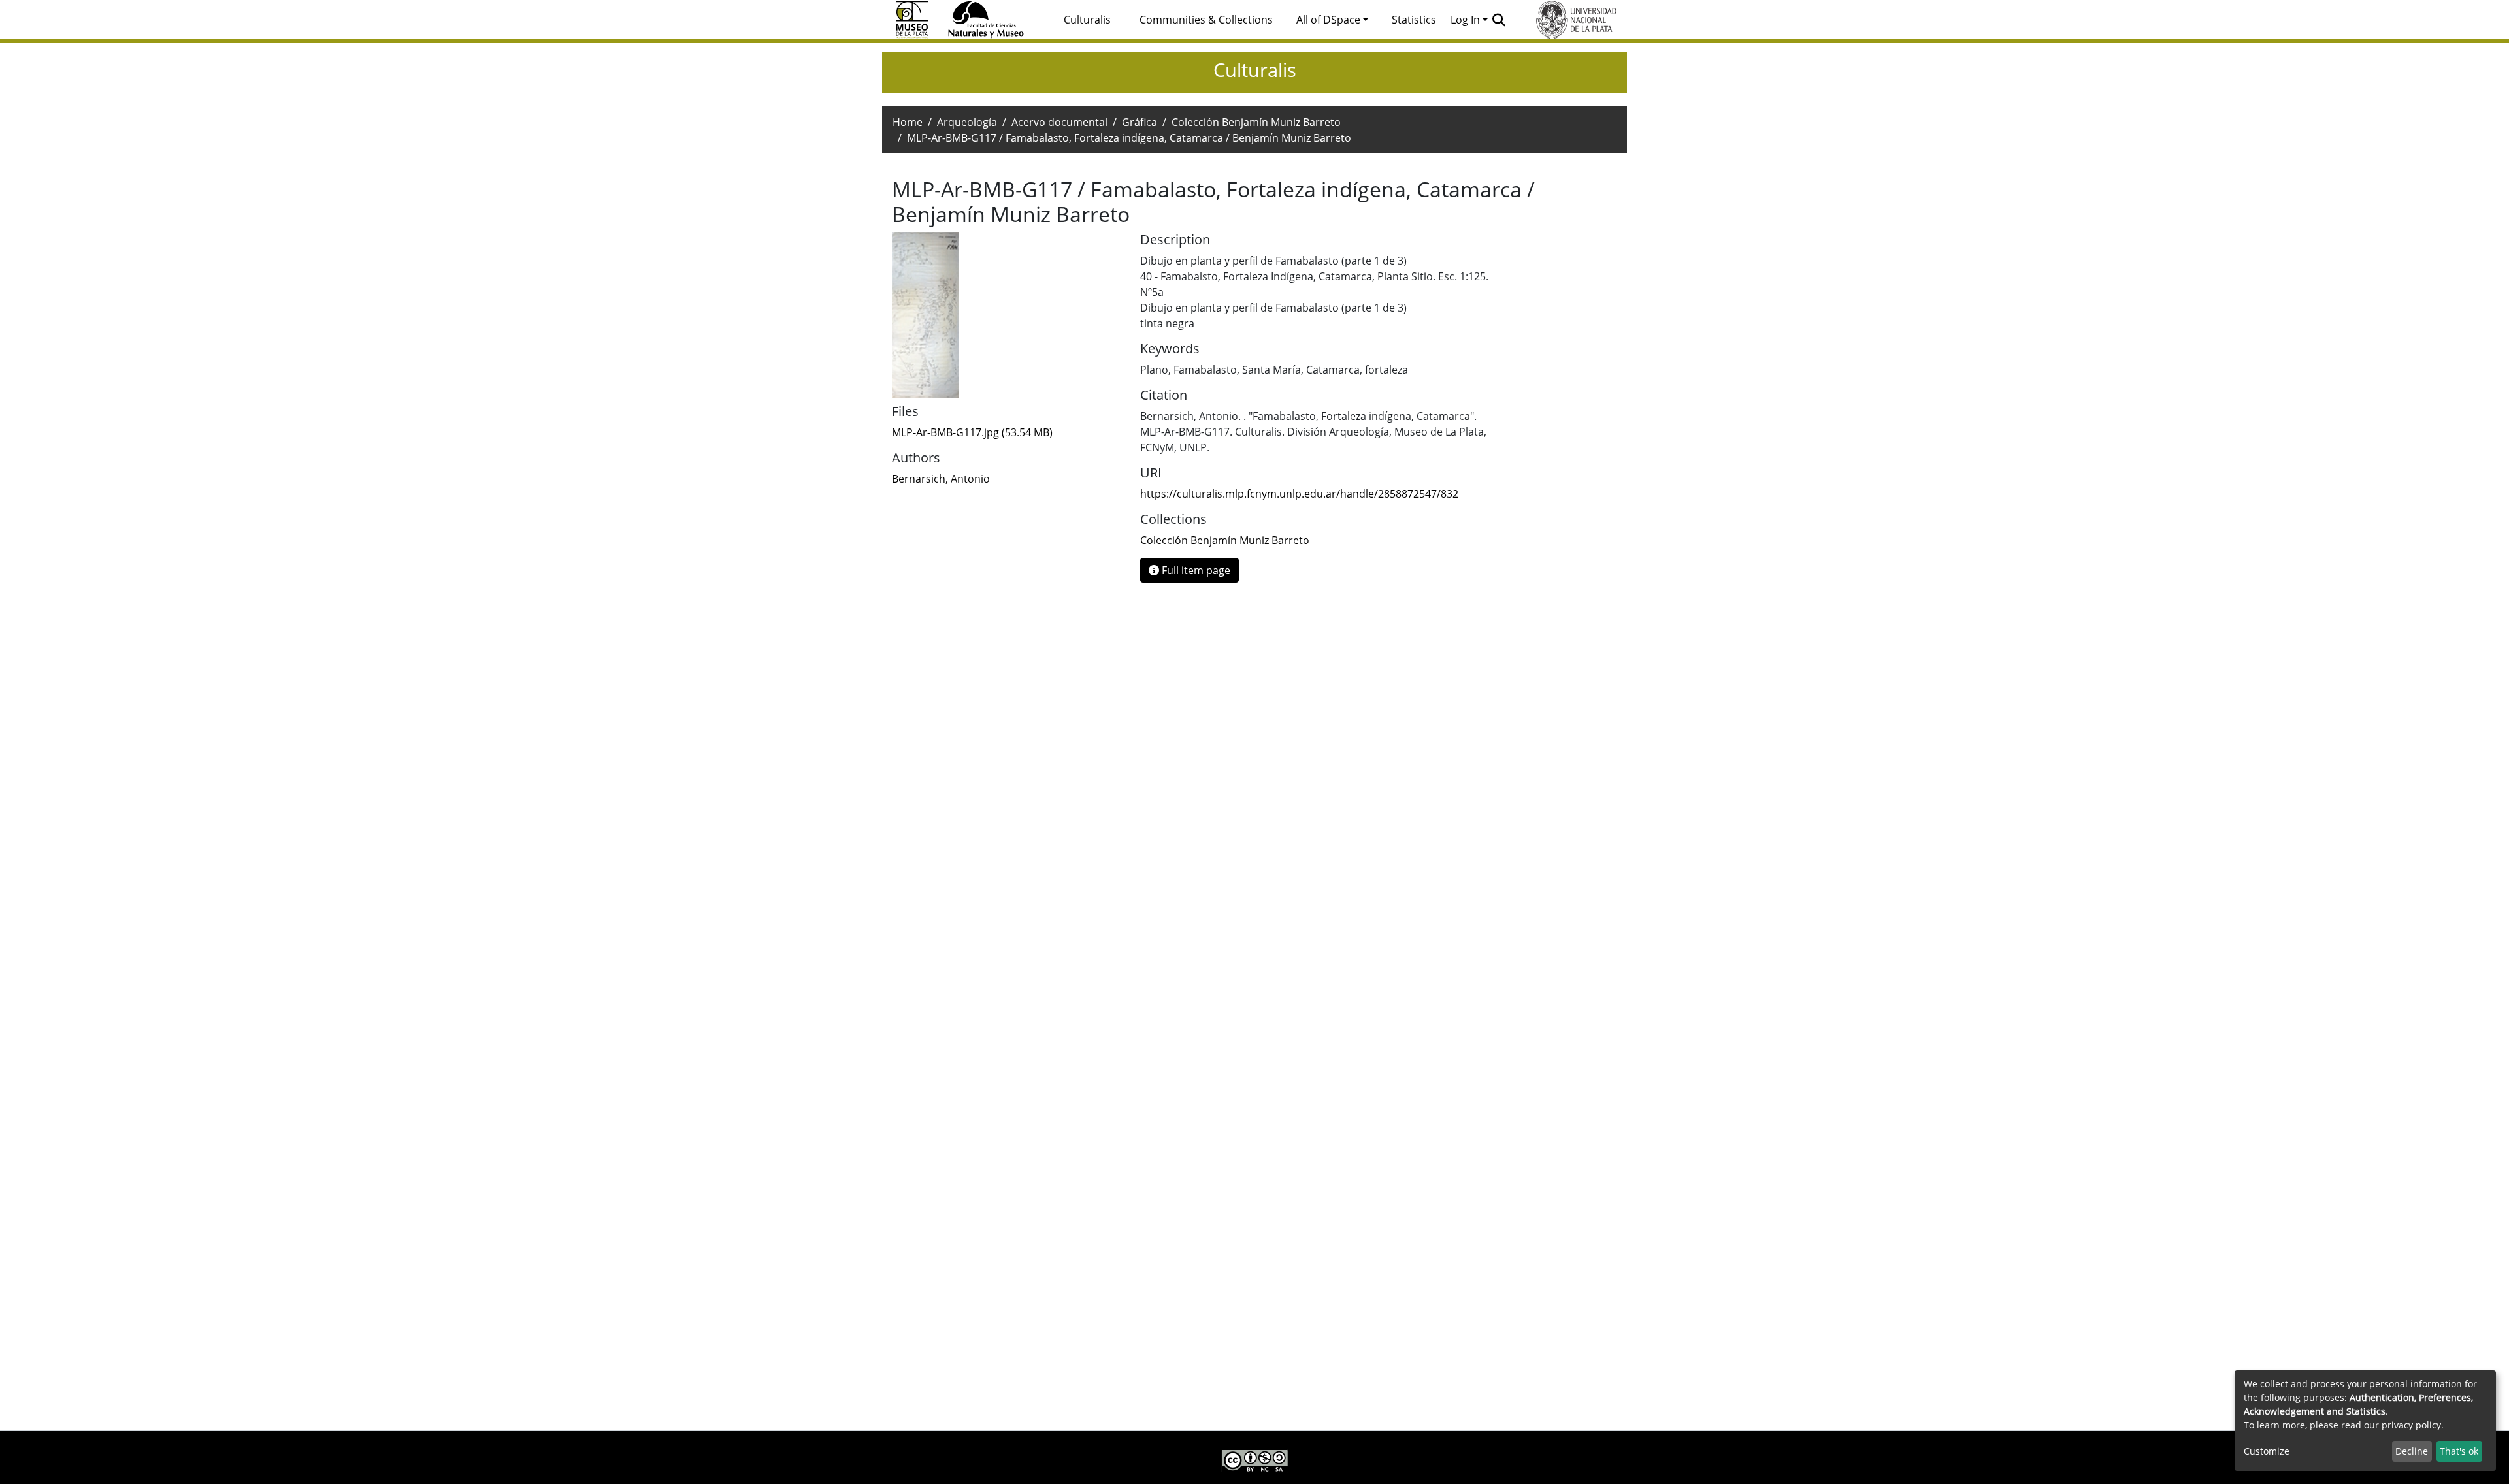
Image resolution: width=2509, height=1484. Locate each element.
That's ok (2459, 1451)
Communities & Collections (1206, 20)
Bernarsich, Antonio (941, 479)
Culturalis (1087, 20)
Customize (2267, 1451)
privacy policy (2411, 1425)
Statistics (1414, 20)
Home (908, 122)
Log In (1465, 20)
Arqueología (967, 122)
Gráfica (1140, 122)
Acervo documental (1059, 122)
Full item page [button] (1195, 570)
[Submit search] (1499, 20)
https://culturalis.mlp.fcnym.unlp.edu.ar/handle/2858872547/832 (1299, 494)
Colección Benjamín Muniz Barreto (1256, 122)
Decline (2412, 1451)
